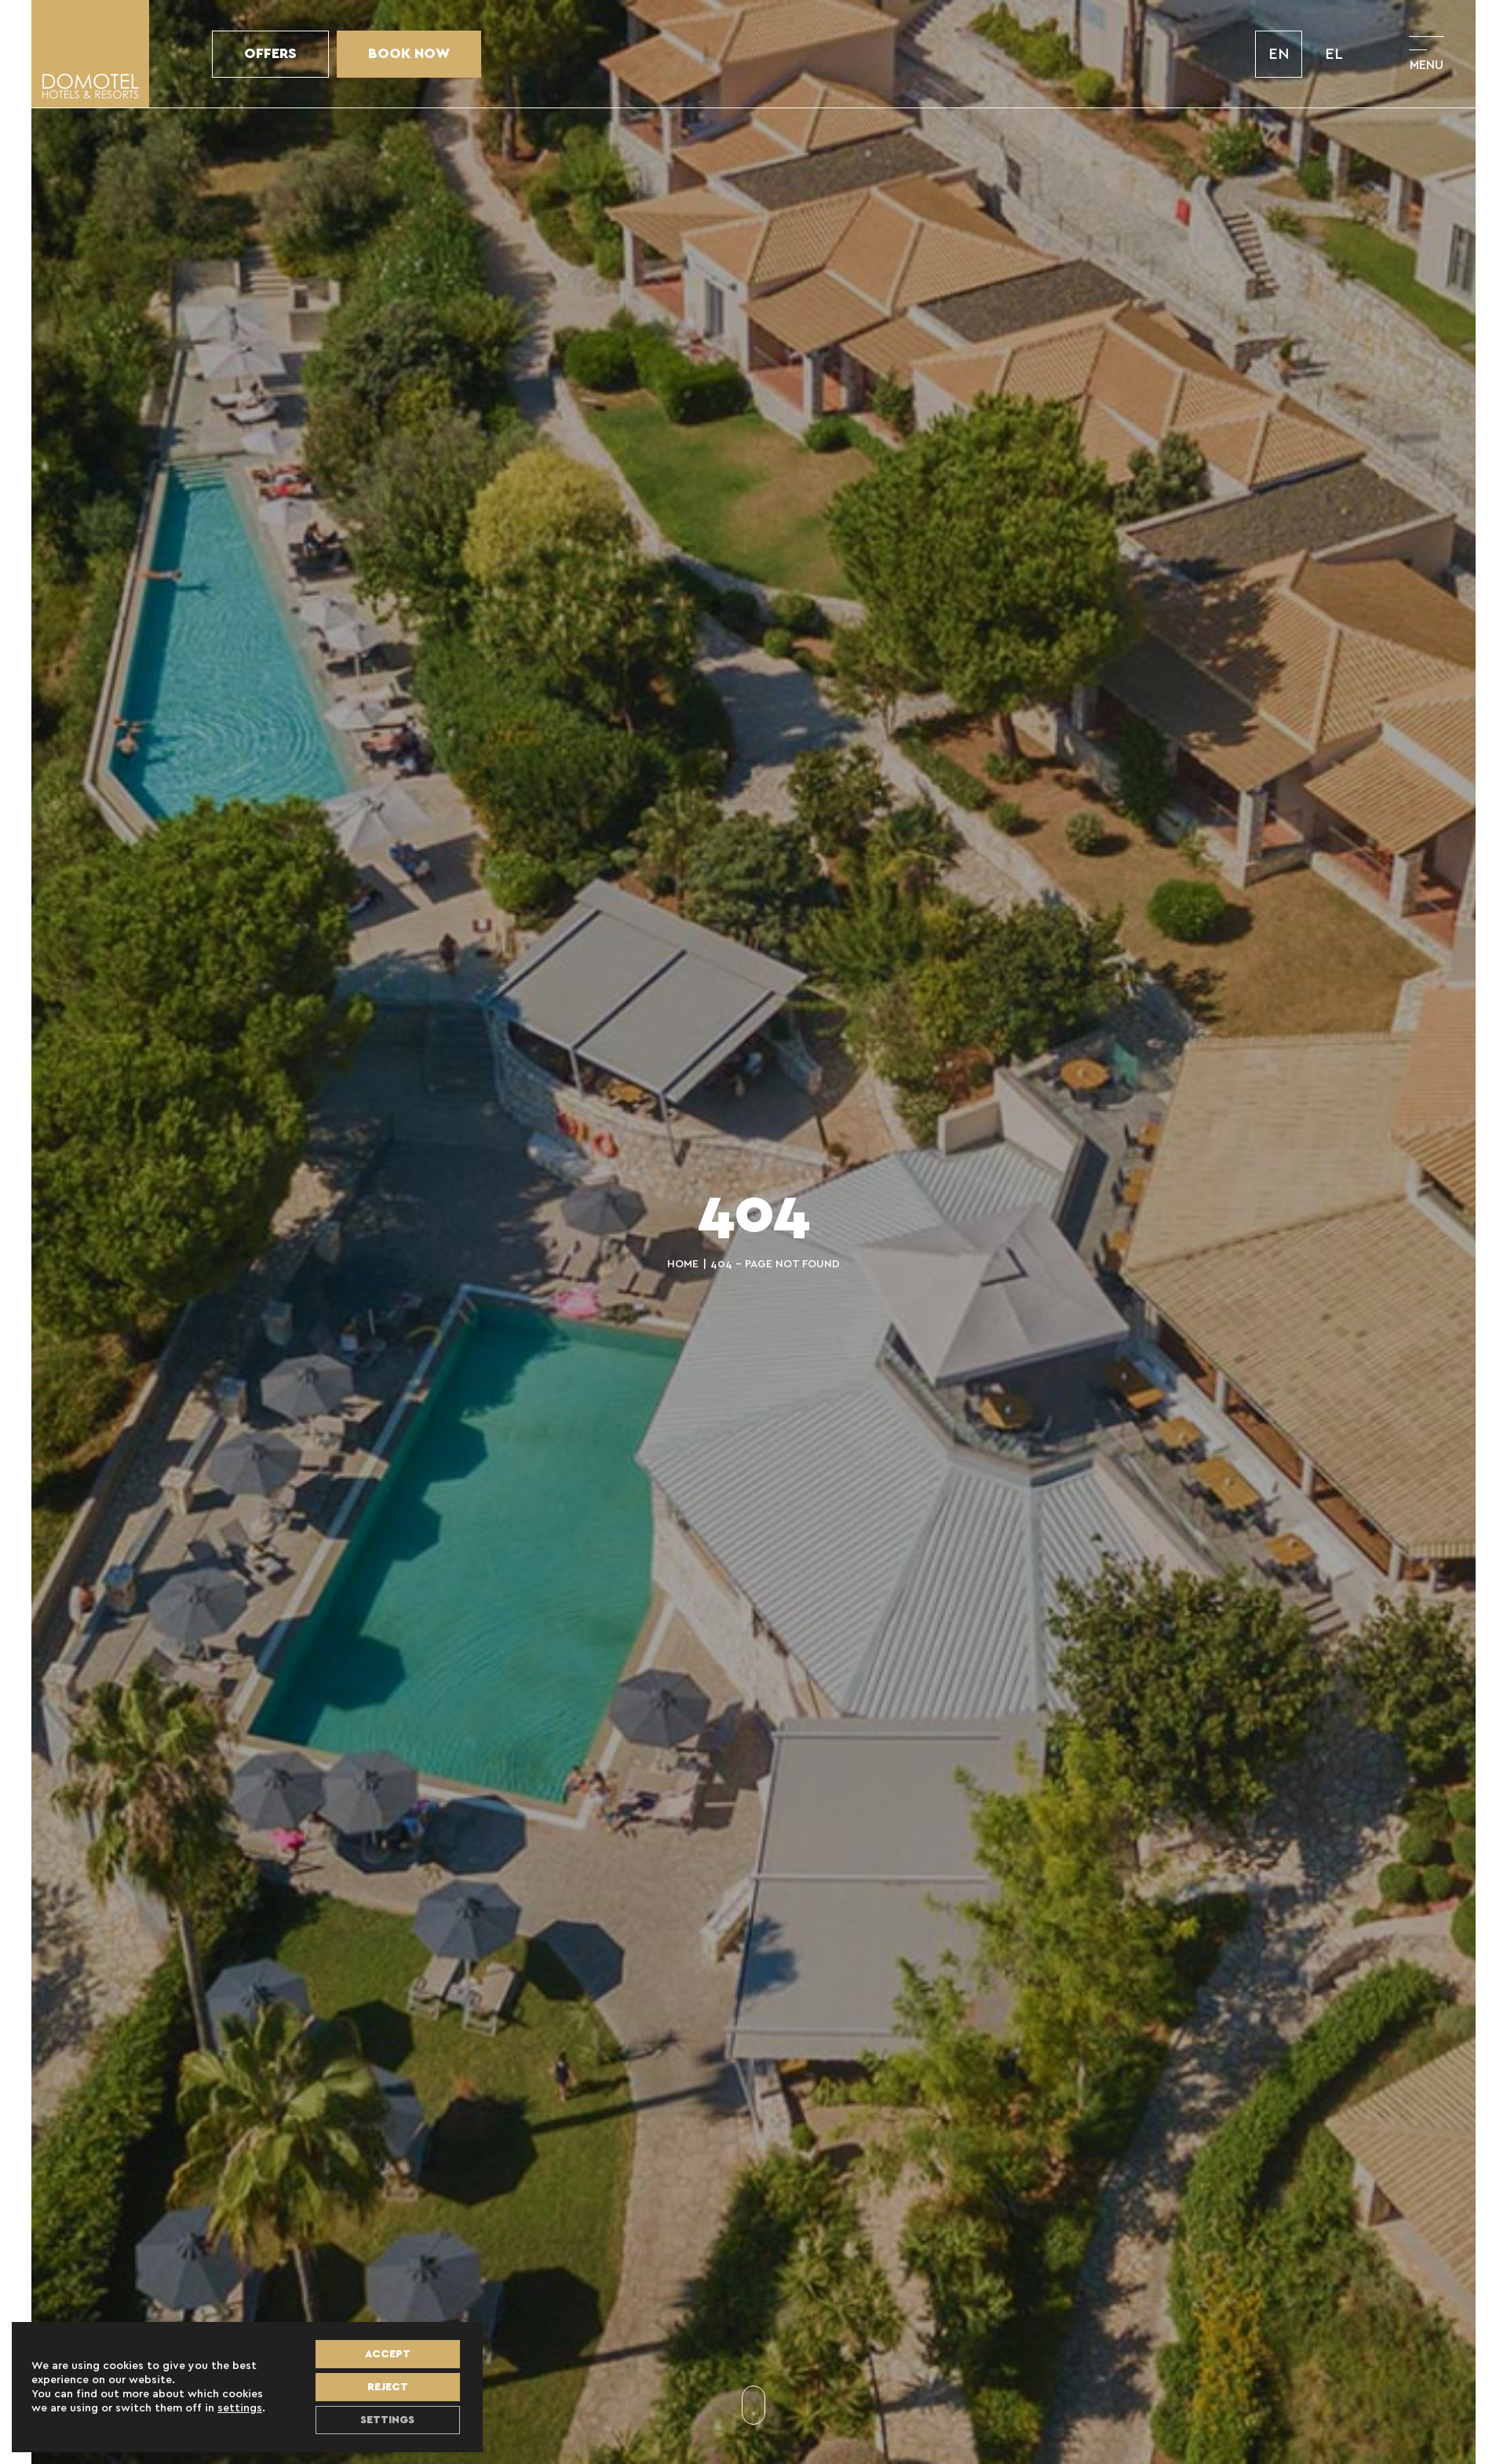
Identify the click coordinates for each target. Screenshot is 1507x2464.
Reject (388, 2387)
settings (240, 2408)
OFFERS (270, 54)
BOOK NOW (409, 54)
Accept (388, 2354)
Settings (387, 2420)
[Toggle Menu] (1427, 54)
